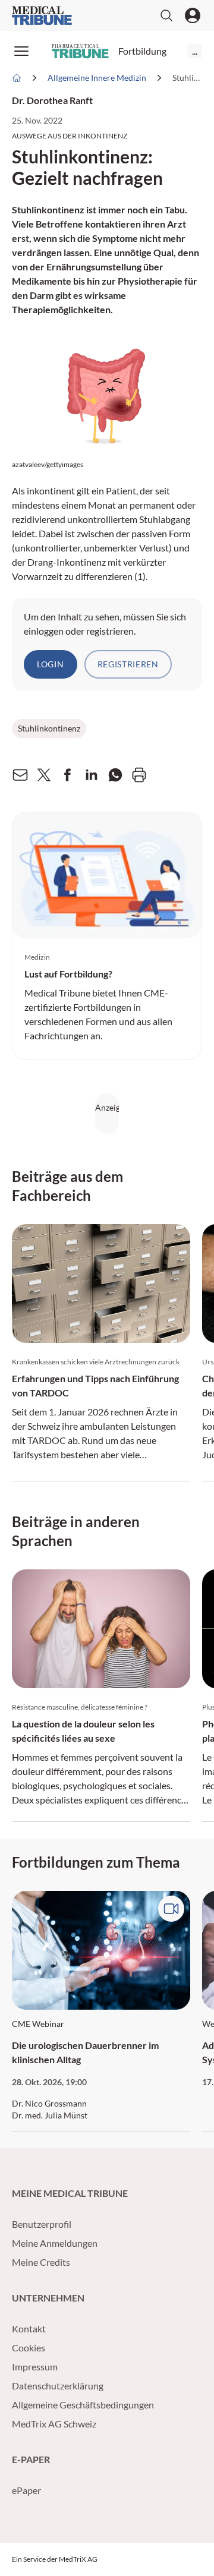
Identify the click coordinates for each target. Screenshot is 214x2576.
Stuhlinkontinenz (49, 728)
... (195, 51)
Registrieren (128, 664)
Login (51, 664)
